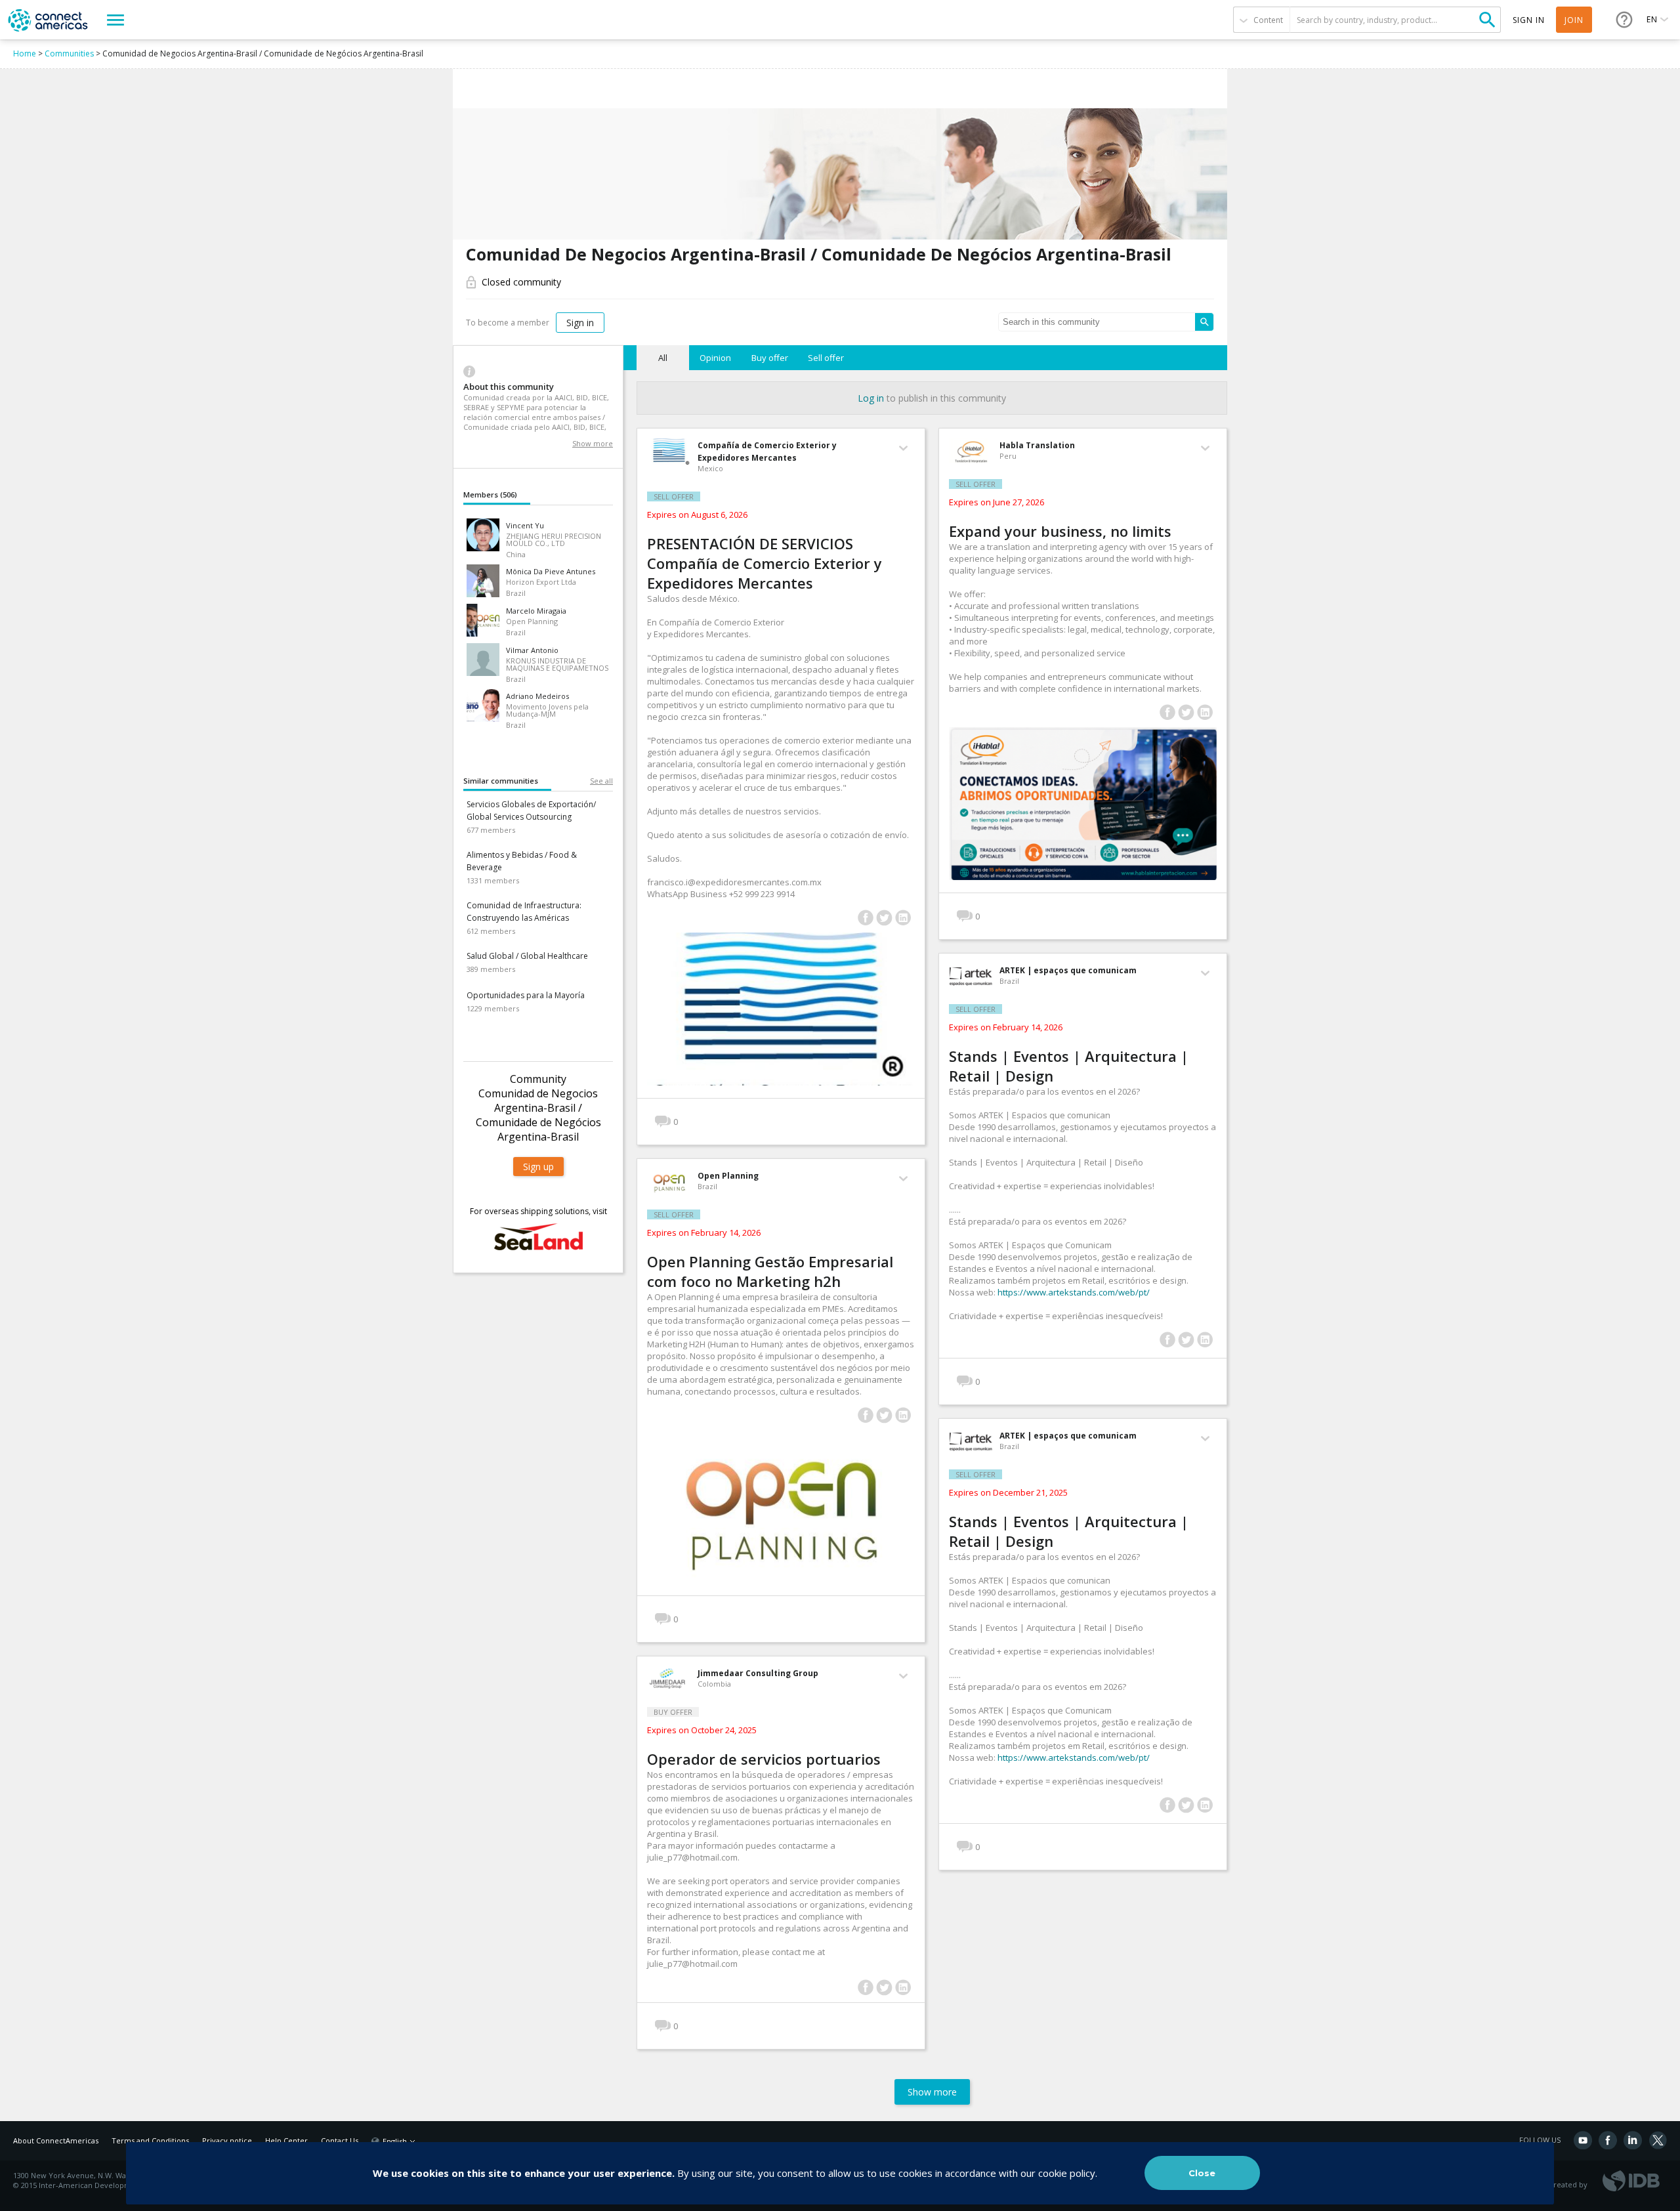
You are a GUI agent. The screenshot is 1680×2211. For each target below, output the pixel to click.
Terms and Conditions (150, 2140)
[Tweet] (884, 918)
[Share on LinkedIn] (903, 918)
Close (1202, 2173)
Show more (593, 443)
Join (1574, 20)
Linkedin (1633, 2140)
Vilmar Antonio (532, 650)
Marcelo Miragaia (536, 611)
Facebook (1608, 2140)
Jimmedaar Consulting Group (758, 1673)
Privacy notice (227, 2140)
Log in (871, 398)
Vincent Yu (525, 525)
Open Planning (728, 1176)
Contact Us (340, 2140)
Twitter (1658, 2140)
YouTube (1583, 2140)
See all (601, 781)
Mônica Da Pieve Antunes (551, 571)
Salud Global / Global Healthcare (527, 956)
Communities (69, 53)
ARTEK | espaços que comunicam (1068, 970)
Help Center (286, 2140)
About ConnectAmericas (56, 2140)
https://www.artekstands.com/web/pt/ (1074, 1292)
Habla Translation (1037, 445)
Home (25, 53)
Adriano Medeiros (537, 696)
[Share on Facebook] (865, 918)
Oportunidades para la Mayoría (526, 995)
